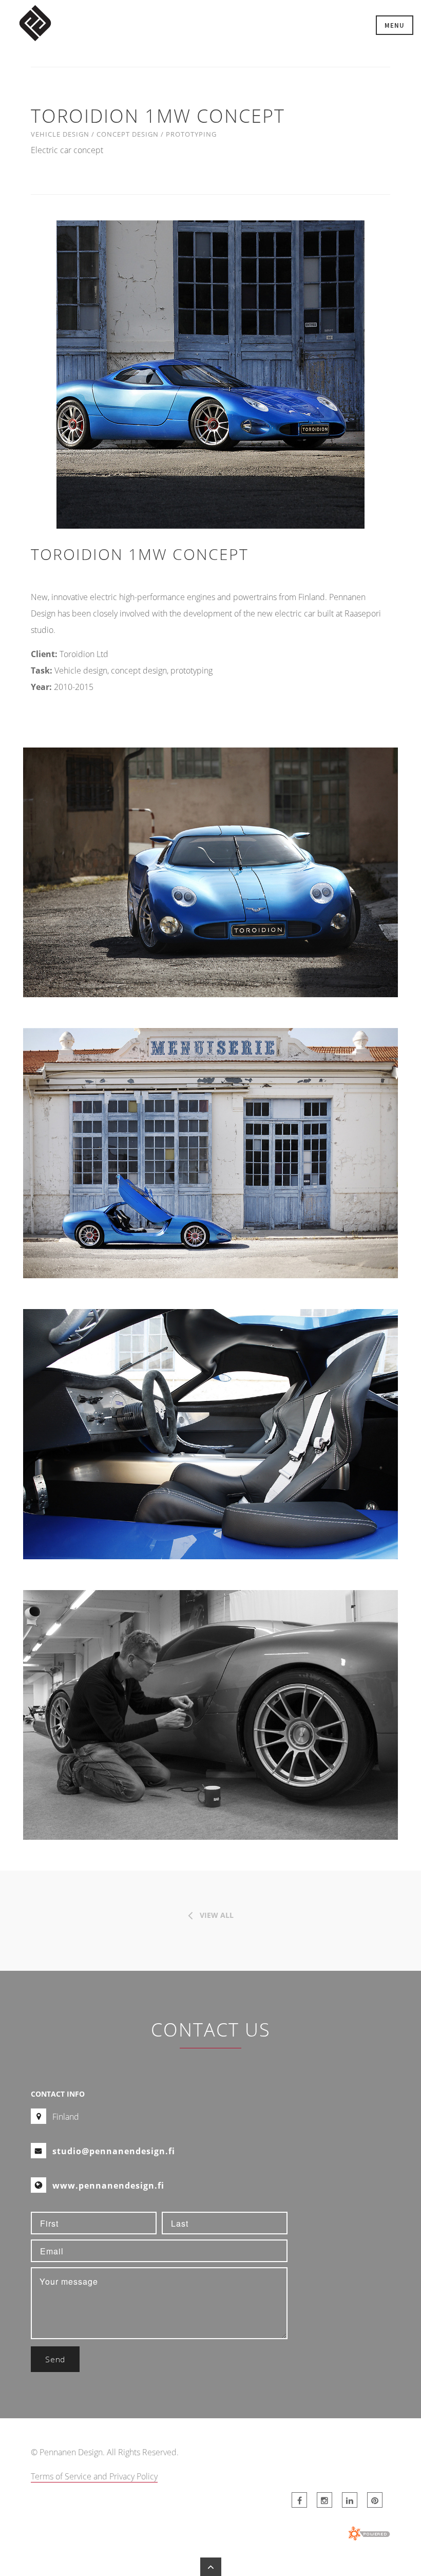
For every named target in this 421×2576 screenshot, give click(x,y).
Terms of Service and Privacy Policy (94, 2476)
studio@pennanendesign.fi (114, 2151)
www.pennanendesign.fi (108, 2186)
